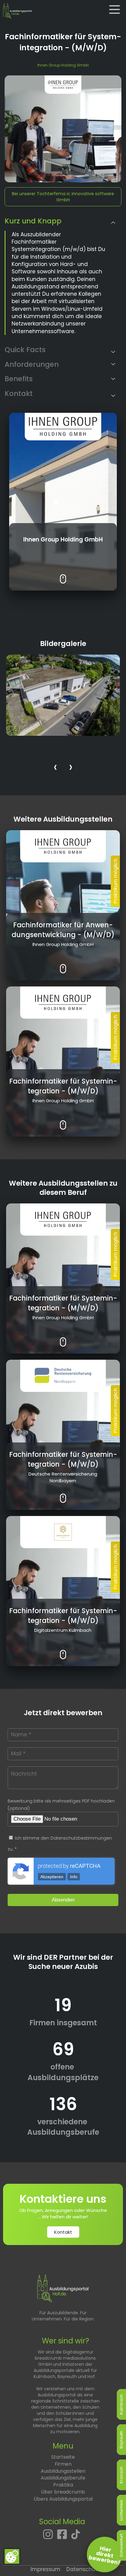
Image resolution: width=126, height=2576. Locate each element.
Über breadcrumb (63, 2492)
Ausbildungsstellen (63, 2471)
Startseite (63, 2457)
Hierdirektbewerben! (105, 2555)
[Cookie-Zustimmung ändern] (12, 2556)
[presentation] (55, 768)
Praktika (63, 2485)
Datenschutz (83, 2569)
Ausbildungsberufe (63, 2478)
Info (74, 1877)
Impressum (45, 2569)
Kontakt (63, 2232)
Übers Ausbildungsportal (63, 2499)
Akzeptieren (52, 1877)
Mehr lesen (63, 574)
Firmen (63, 2464)
